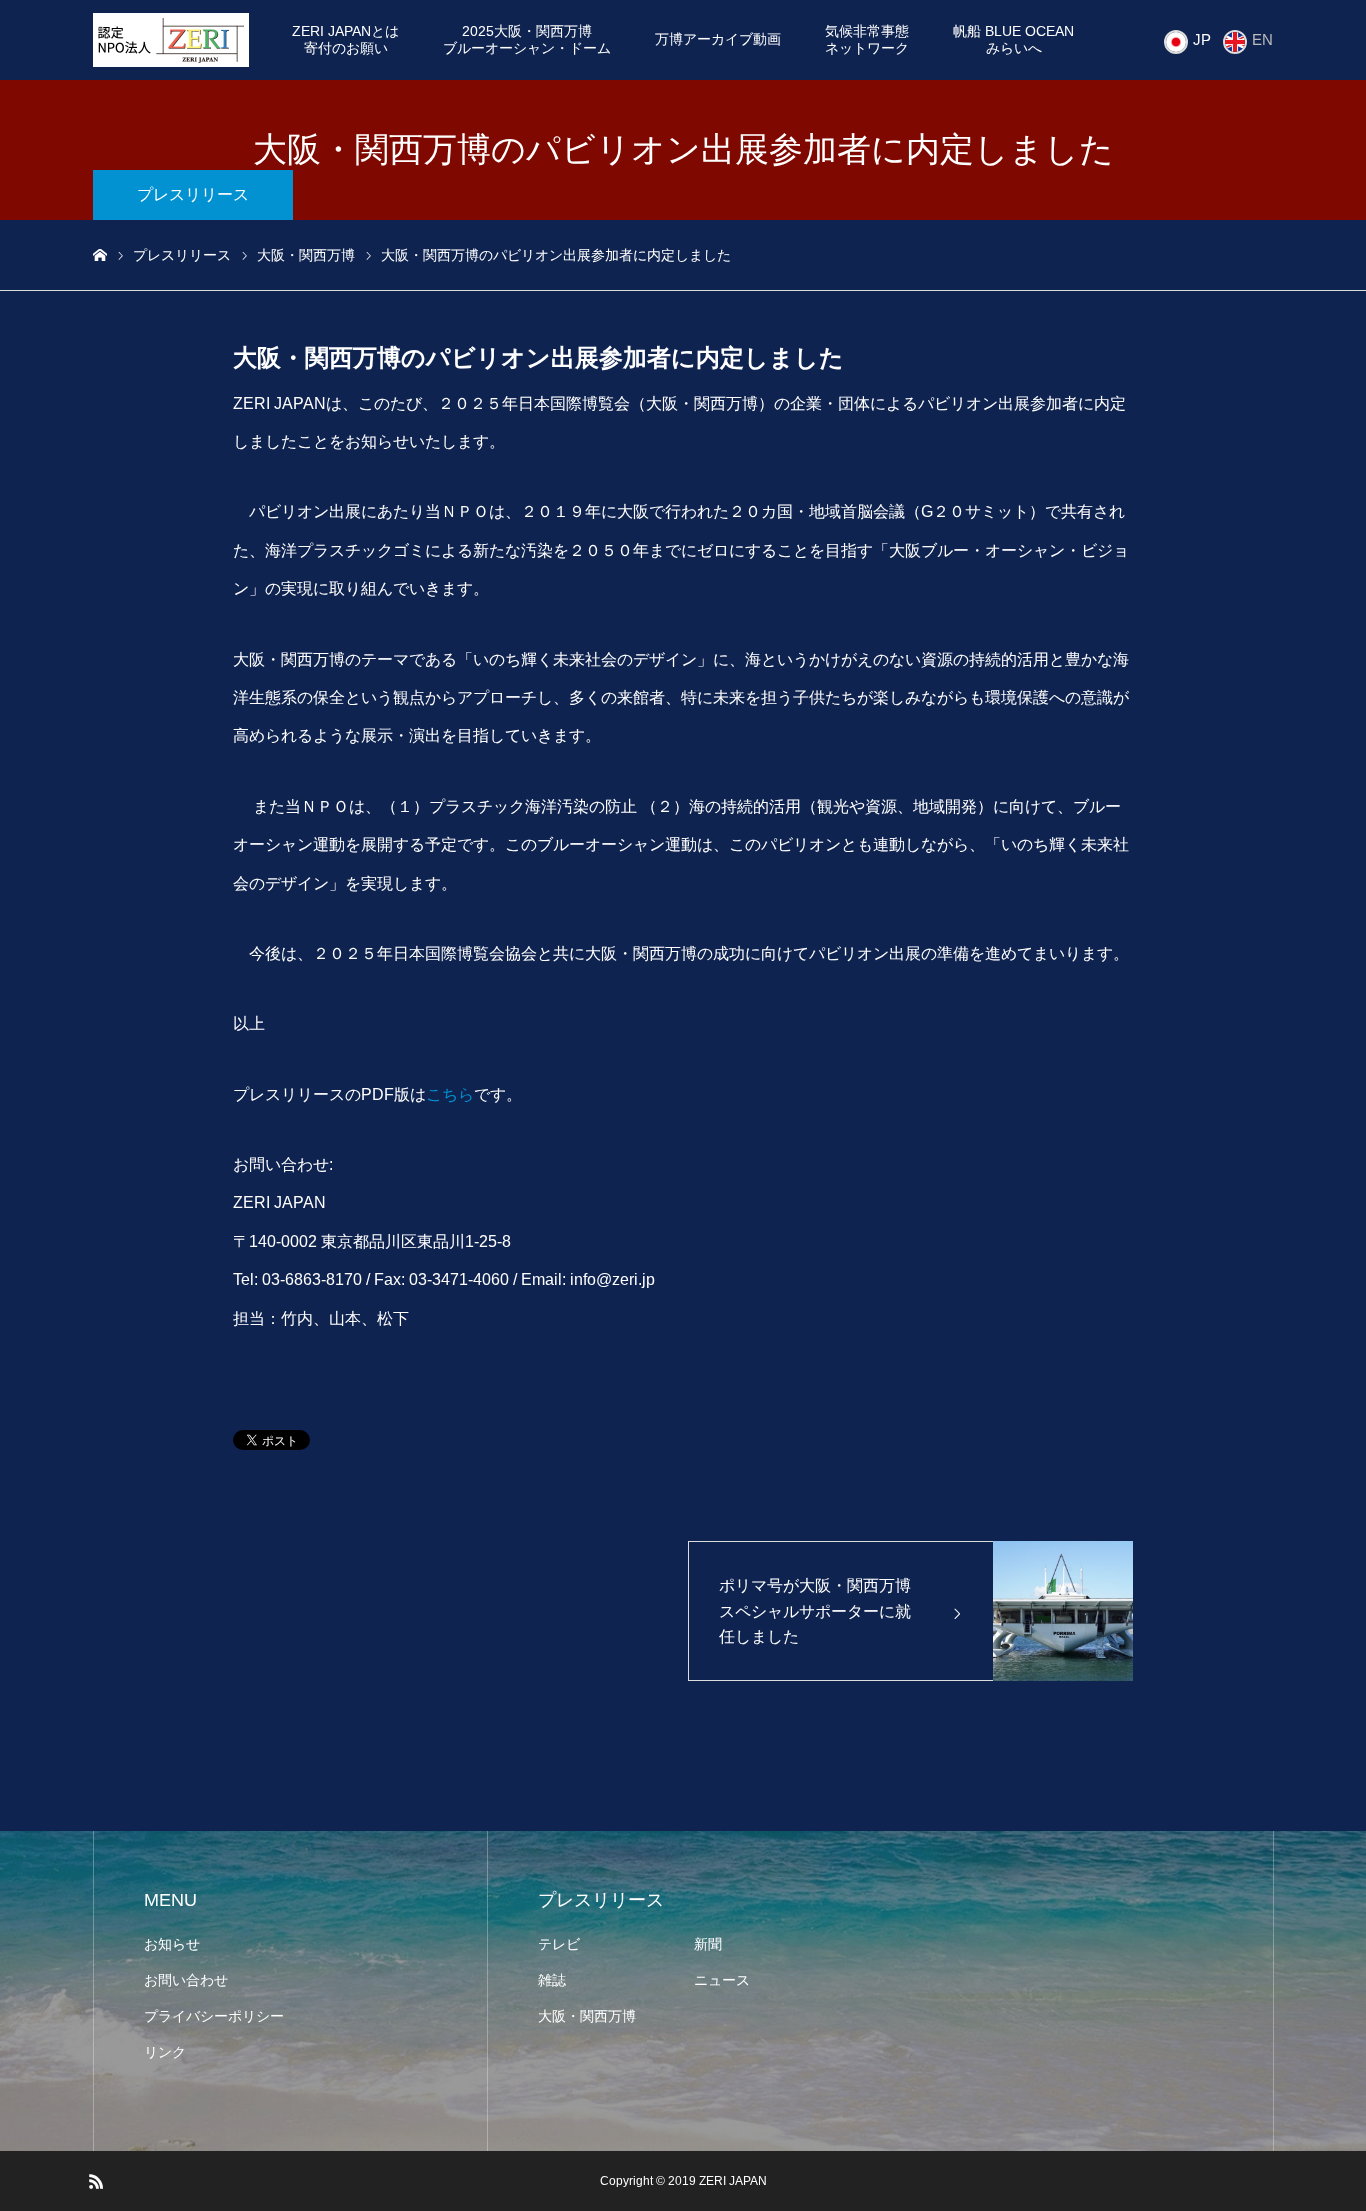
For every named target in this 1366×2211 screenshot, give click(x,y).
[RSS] (96, 2181)
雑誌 (552, 1980)
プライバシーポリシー (214, 2016)
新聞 (708, 1944)
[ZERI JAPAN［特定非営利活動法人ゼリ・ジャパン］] (171, 40)
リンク (165, 2052)
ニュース (722, 1980)
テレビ (559, 1944)
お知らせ (172, 1944)
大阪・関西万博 (587, 2016)
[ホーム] (100, 255)
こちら (450, 1094)
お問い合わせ (186, 1980)
